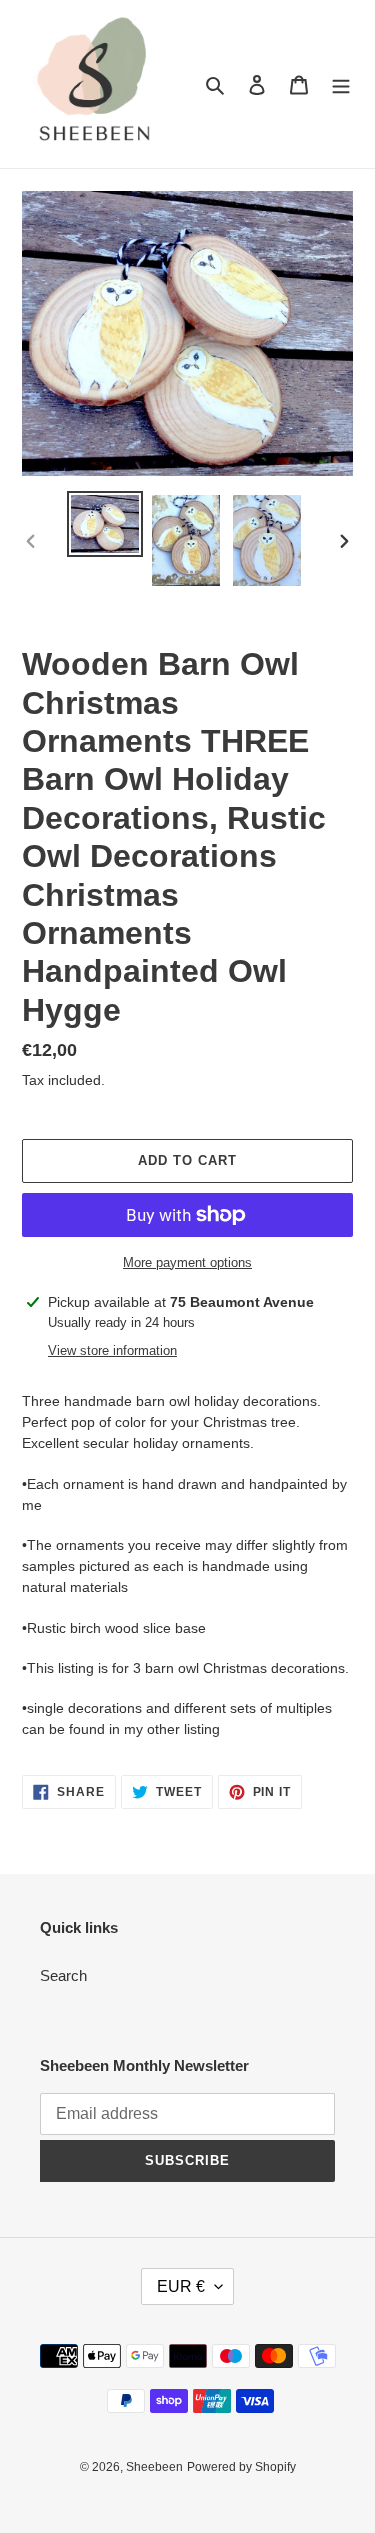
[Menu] (341, 84)
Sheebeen (154, 2467)
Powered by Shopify (241, 2467)
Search (63, 1975)
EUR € (181, 2286)
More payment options (187, 1262)
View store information (112, 1350)
